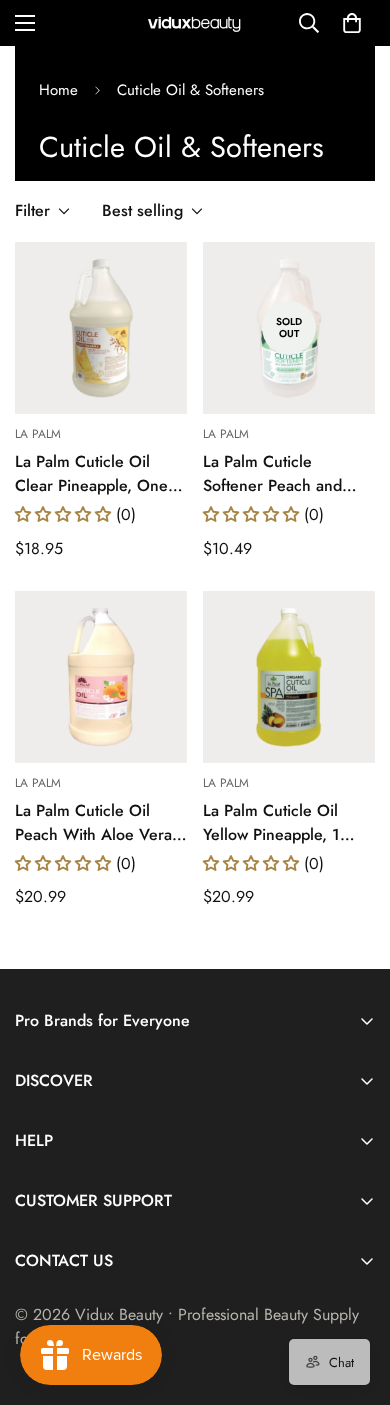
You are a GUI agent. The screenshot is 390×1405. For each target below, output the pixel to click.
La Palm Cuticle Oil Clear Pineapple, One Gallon (91, 474)
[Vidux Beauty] (195, 23)
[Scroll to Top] (354, 1299)
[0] (352, 23)
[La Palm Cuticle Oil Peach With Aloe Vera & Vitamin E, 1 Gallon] (101, 677)
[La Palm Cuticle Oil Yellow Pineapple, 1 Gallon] (289, 677)
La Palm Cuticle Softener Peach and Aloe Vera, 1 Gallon (273, 474)
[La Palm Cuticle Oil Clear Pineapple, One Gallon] (101, 328)
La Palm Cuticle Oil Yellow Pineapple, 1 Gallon (271, 823)
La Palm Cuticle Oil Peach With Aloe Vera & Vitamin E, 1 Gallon (93, 823)
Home (58, 90)
